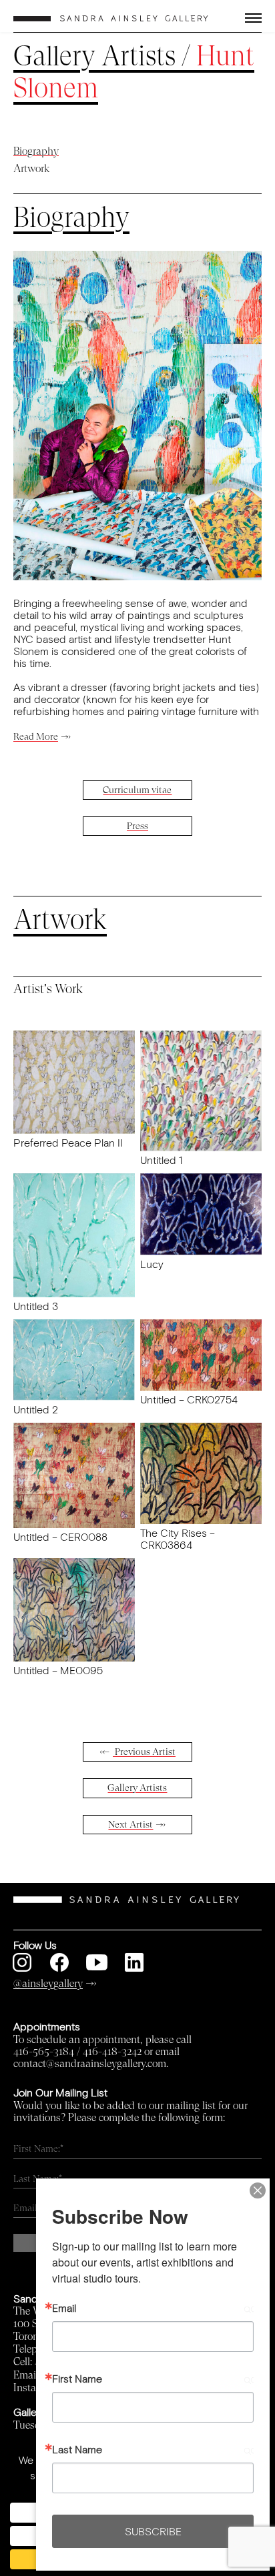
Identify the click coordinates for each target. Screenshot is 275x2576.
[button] (241, 18)
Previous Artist (144, 1752)
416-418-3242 (112, 2052)
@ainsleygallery (48, 1984)
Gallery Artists (94, 56)
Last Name (77, 2449)
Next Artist (130, 1825)
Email (64, 2308)
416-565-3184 (44, 2052)
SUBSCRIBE (153, 2531)
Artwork (31, 169)
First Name (77, 2379)
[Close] (258, 2190)
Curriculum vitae (137, 790)
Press (137, 826)
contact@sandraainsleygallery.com (90, 2064)
